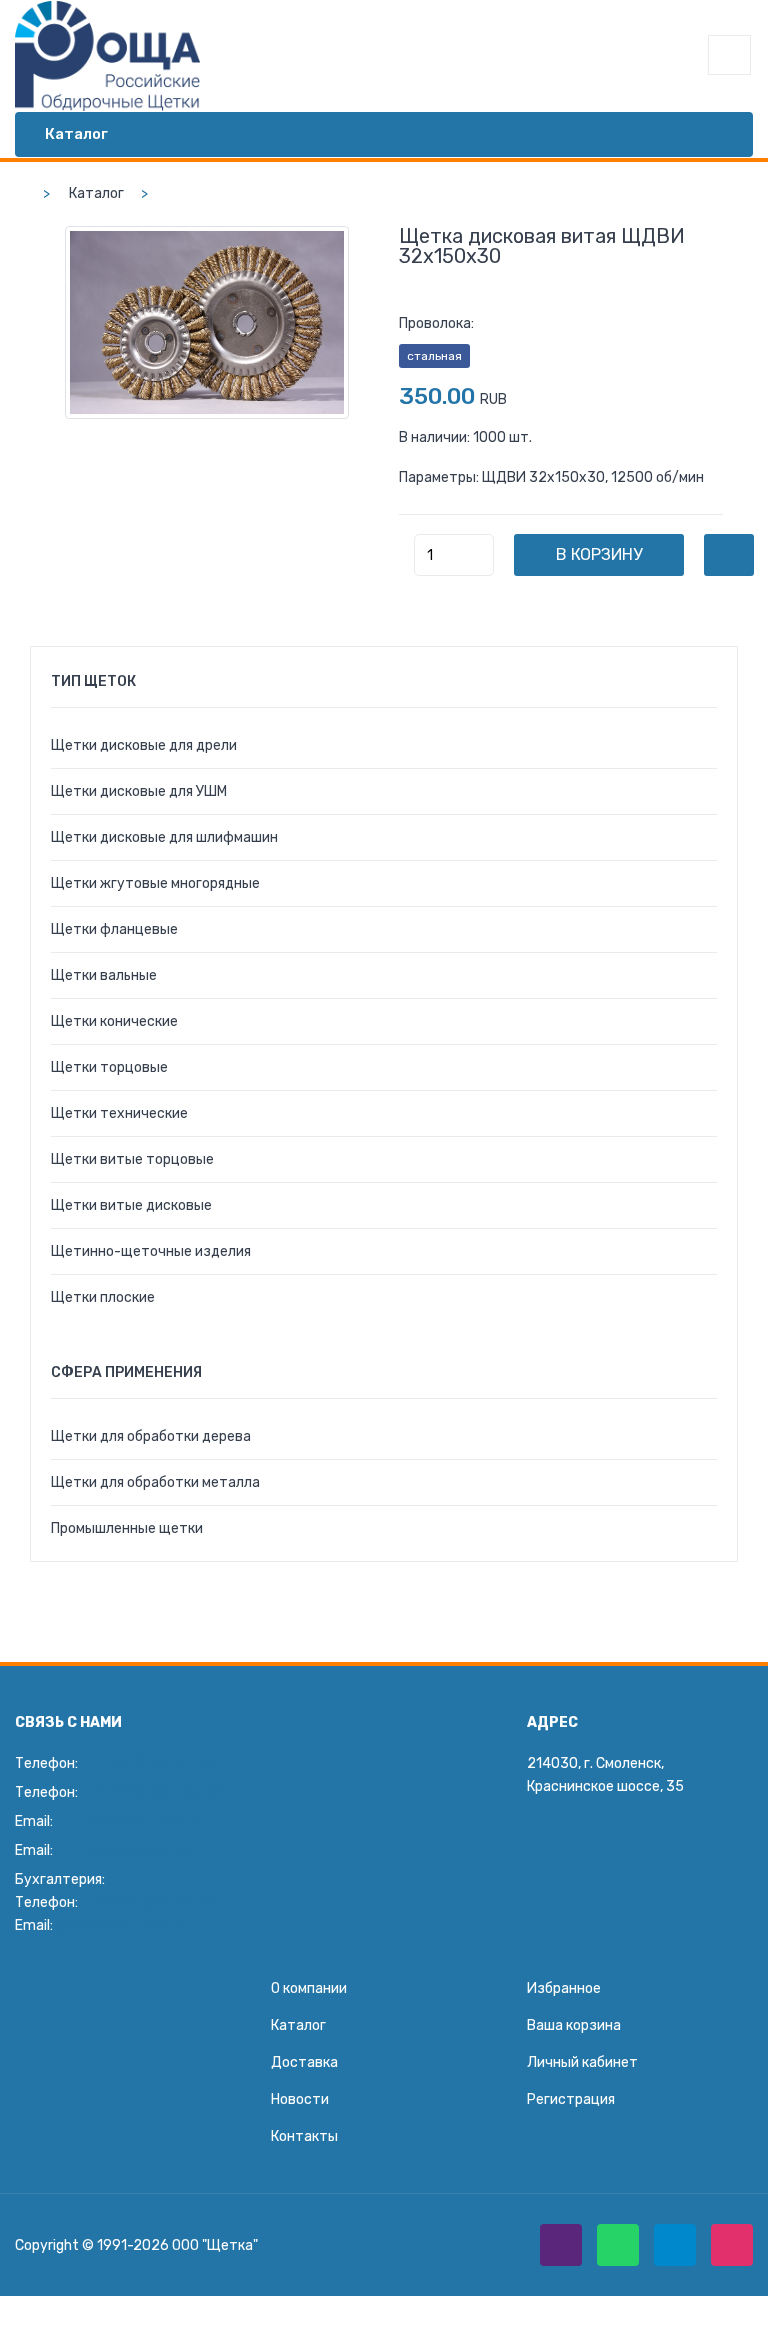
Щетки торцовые (109, 1067)
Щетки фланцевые (114, 929)
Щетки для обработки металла (155, 1482)
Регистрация (571, 2099)
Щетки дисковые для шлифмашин (164, 837)
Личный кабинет (582, 2062)
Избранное (564, 1988)
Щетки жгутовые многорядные (155, 883)
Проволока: (436, 323)
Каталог (96, 193)
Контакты (304, 2136)
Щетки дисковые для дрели (144, 745)
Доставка (304, 2062)
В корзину (599, 554)
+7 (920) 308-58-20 (155, 1792)
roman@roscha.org (149, 1821)
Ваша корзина (574, 2025)
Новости (300, 2099)
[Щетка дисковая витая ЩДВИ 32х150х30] (207, 322)
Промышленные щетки (127, 1528)
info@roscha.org (141, 1850)
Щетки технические (119, 1113)
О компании (309, 1988)
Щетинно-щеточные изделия (151, 1251)
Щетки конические (114, 1021)
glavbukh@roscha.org (125, 1925)
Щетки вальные (104, 975)
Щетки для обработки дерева (151, 1436)
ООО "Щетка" (215, 2245)
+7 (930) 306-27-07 (151, 1902)
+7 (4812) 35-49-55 (154, 1763)
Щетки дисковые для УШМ (139, 791)
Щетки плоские (103, 1297)
